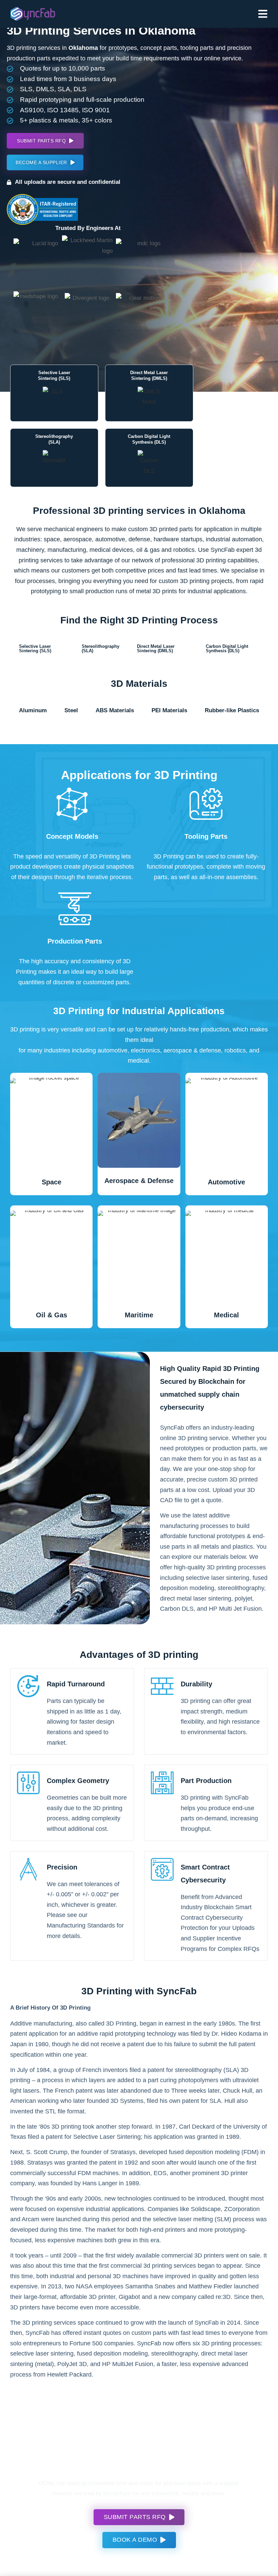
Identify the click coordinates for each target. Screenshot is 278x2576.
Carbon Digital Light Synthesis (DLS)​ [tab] (227, 648)
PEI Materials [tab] (169, 710)
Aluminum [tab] (33, 710)
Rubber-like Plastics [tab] (232, 710)
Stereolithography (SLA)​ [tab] (101, 648)
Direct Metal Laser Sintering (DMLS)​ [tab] (156, 648)
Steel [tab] (71, 710)
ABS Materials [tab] (115, 710)
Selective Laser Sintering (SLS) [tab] (35, 648)
